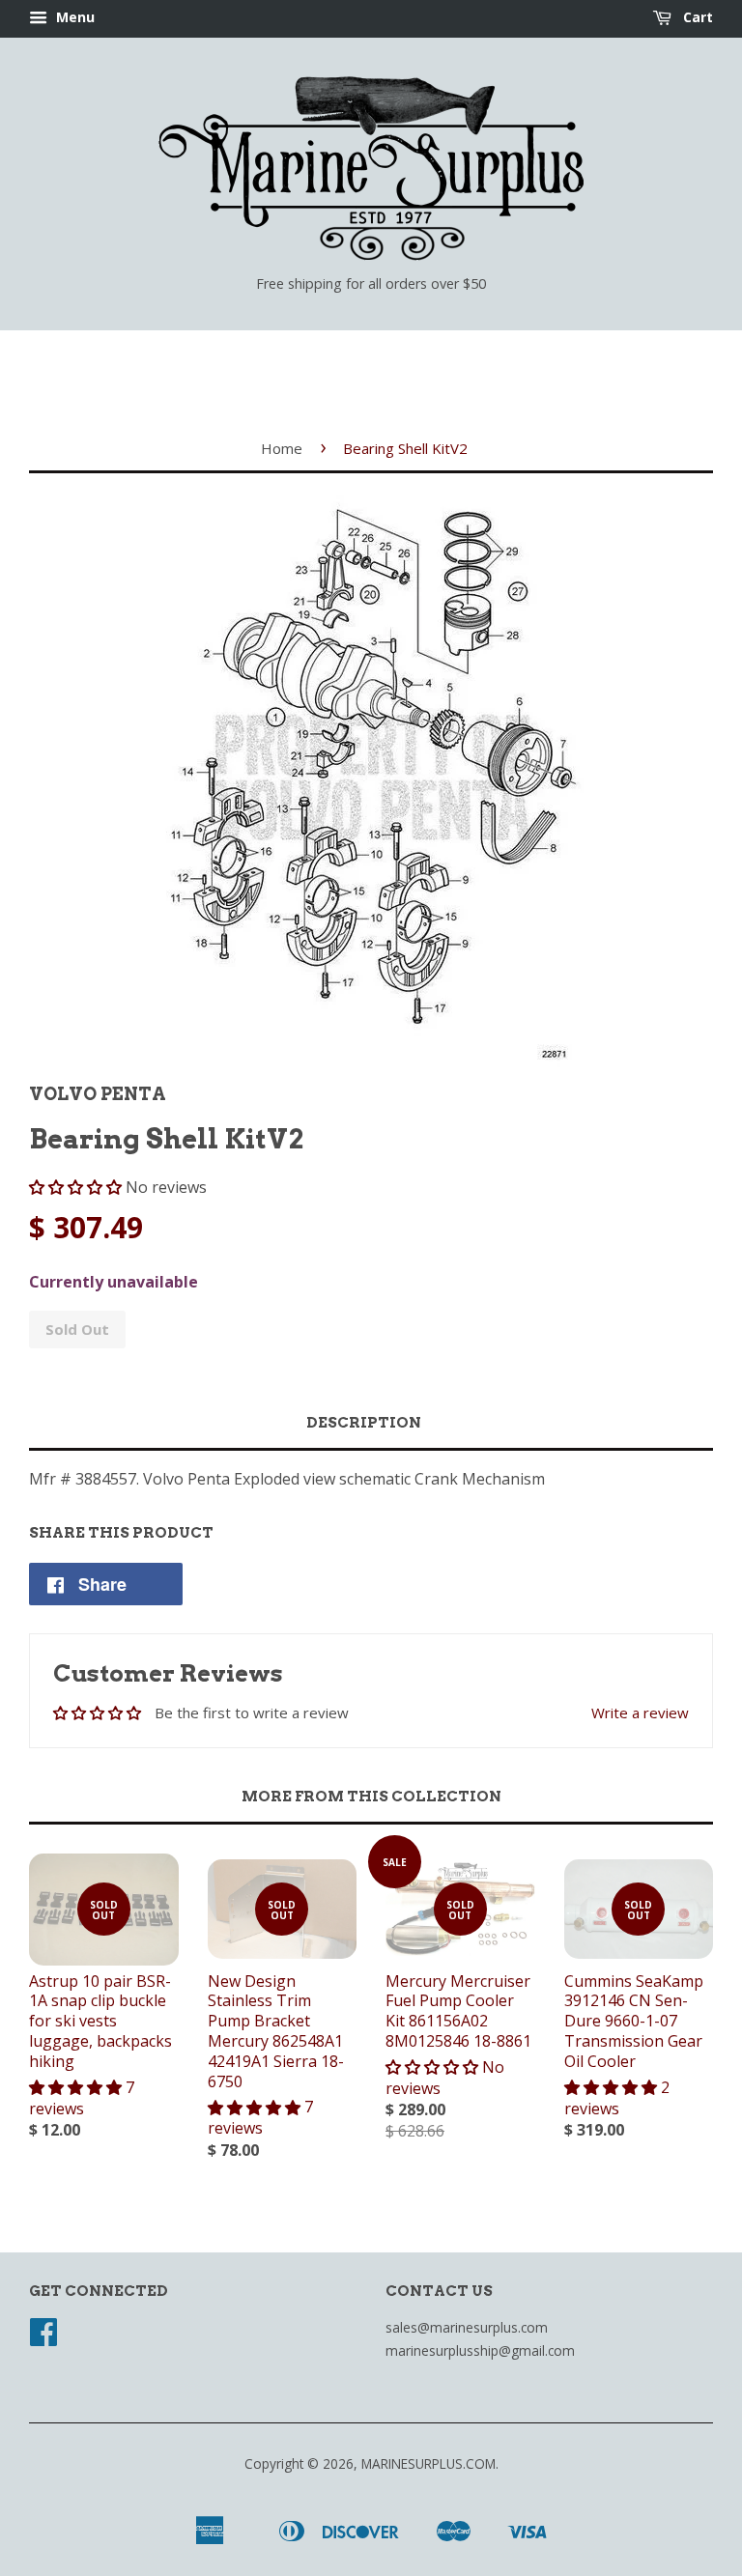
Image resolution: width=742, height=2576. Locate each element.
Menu (73, 17)
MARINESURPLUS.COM (428, 2463)
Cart (696, 17)
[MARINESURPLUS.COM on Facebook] (43, 2338)
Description (364, 1423)
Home (282, 448)
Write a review (640, 1713)
